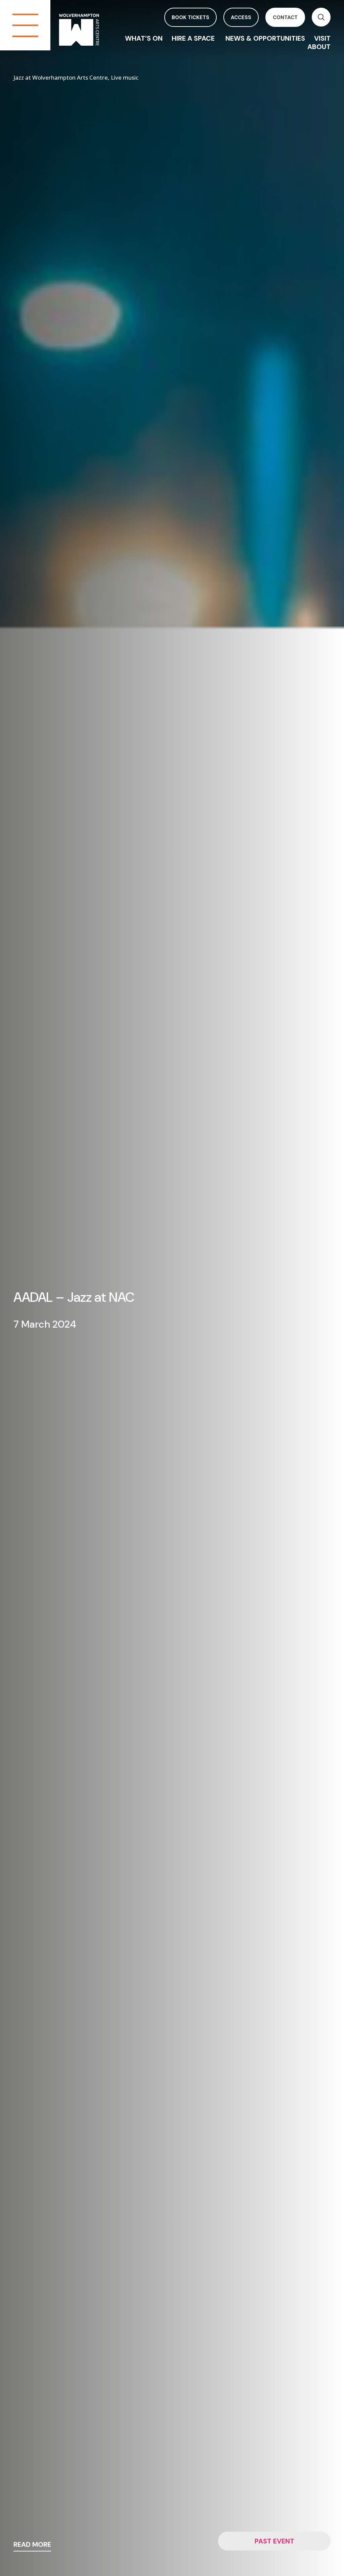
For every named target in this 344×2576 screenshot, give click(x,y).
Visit (322, 38)
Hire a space (194, 38)
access (241, 17)
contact (285, 17)
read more (32, 2545)
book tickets (190, 17)
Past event (274, 2541)
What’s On (144, 38)
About (319, 47)
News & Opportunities (265, 38)
